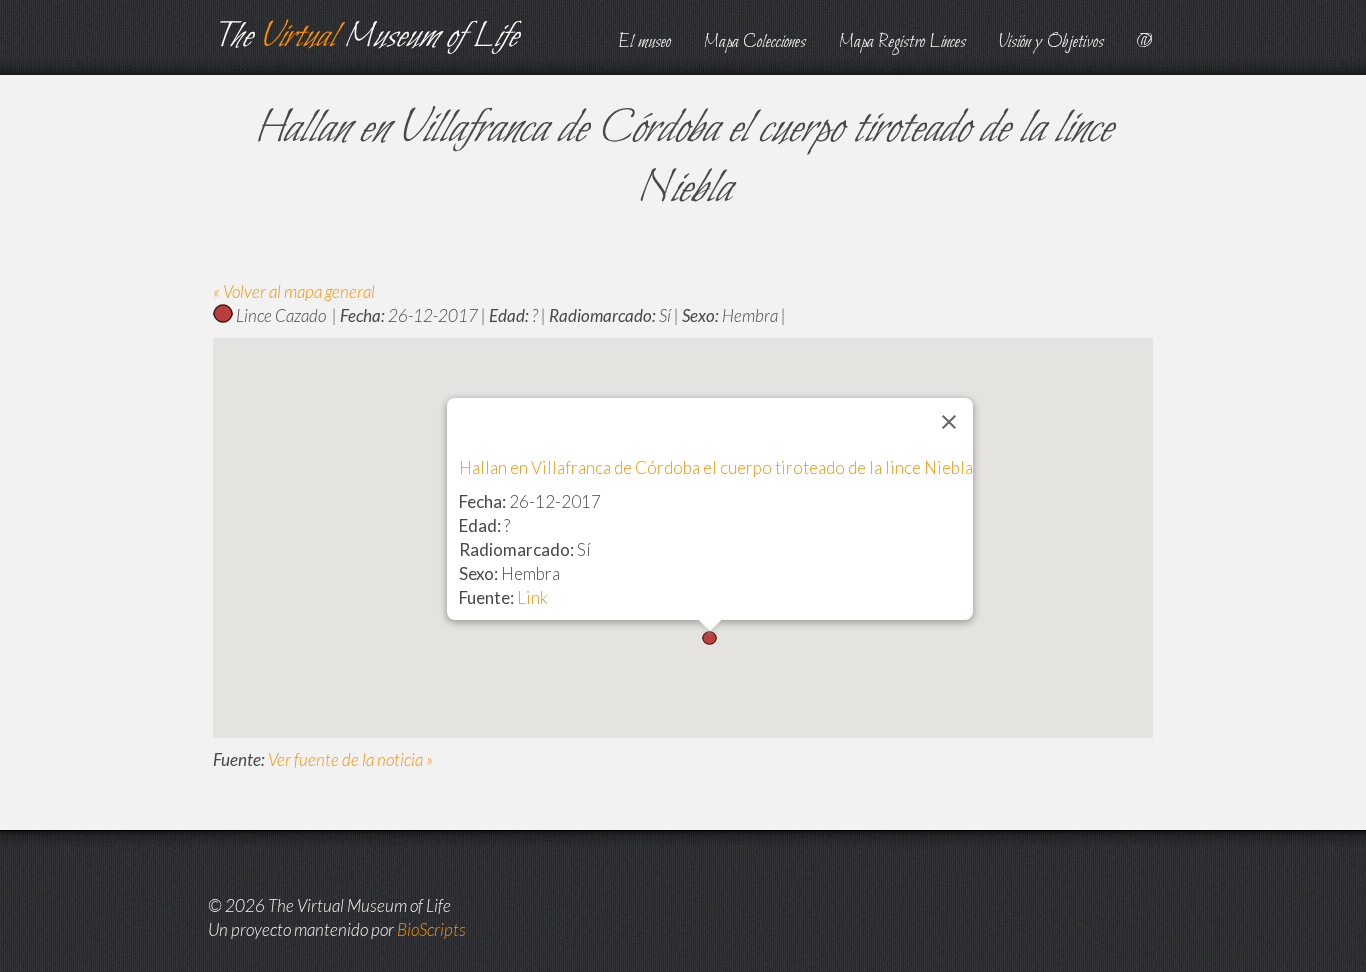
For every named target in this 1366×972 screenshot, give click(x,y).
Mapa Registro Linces (902, 42)
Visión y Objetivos (1051, 42)
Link (532, 597)
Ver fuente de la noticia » (350, 759)
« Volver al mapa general (294, 291)
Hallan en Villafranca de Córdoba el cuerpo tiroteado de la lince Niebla (716, 467)
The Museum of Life (365, 37)
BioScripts (431, 929)
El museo (644, 42)
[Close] (949, 422)
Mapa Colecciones (755, 42)
